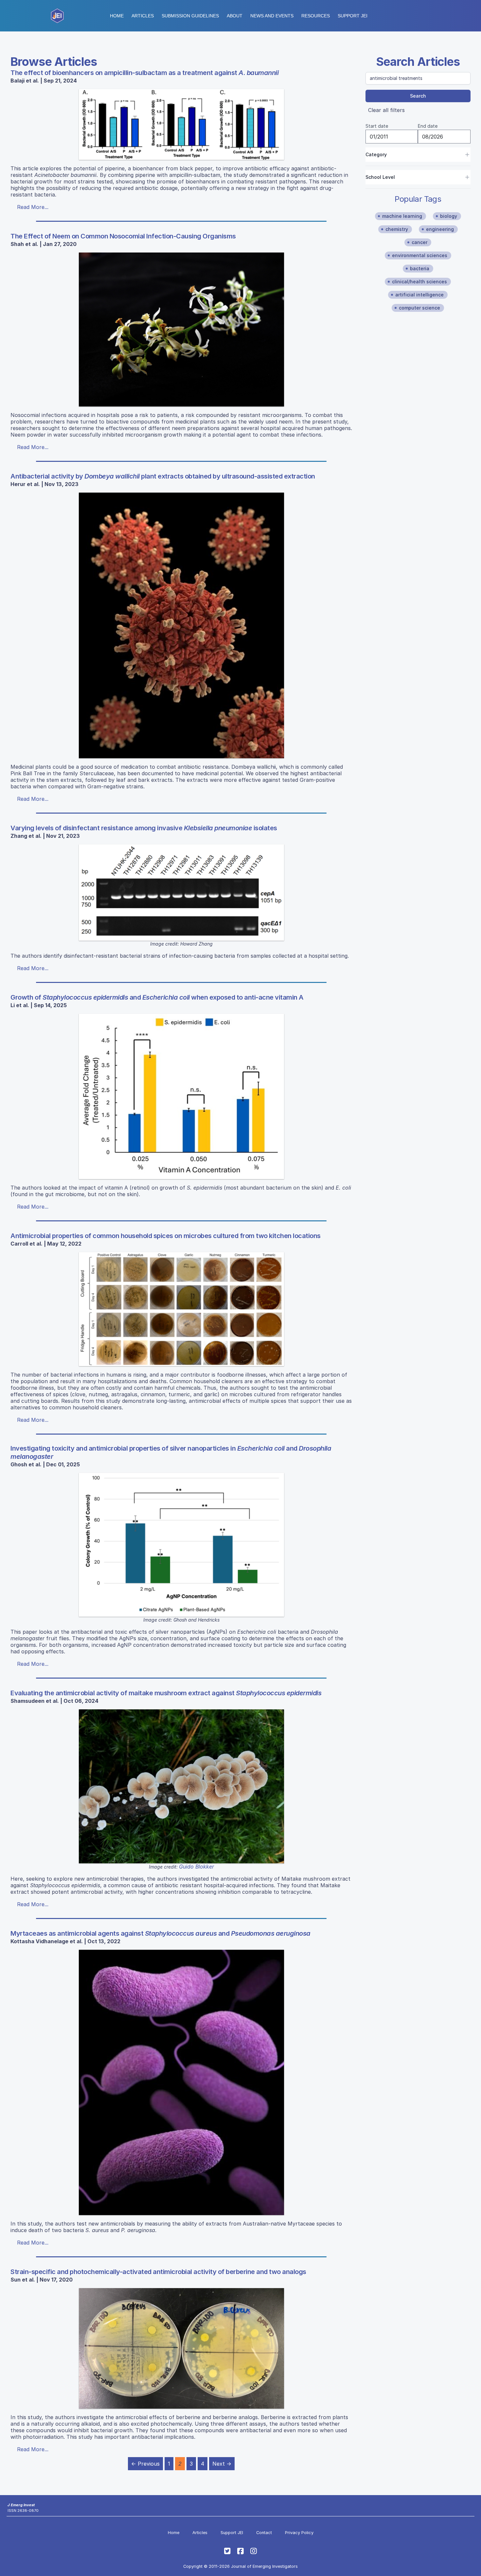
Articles (143, 16)
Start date (377, 126)
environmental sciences (420, 255)
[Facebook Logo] (240, 2551)
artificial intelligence (419, 295)
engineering (440, 229)
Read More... (33, 207)
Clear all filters (386, 110)
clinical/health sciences (419, 282)
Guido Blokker (196, 1867)
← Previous (145, 2464)
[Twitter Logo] (227, 2551)
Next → (222, 2464)
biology (449, 216)
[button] (190, 16)
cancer (419, 242)
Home (117, 16)
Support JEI (232, 2533)
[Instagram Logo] (254, 2551)
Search (418, 96)
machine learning (402, 216)
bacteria (420, 268)
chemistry (397, 229)
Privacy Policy (299, 2533)
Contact (264, 2533)
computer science (419, 308)
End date (428, 126)
